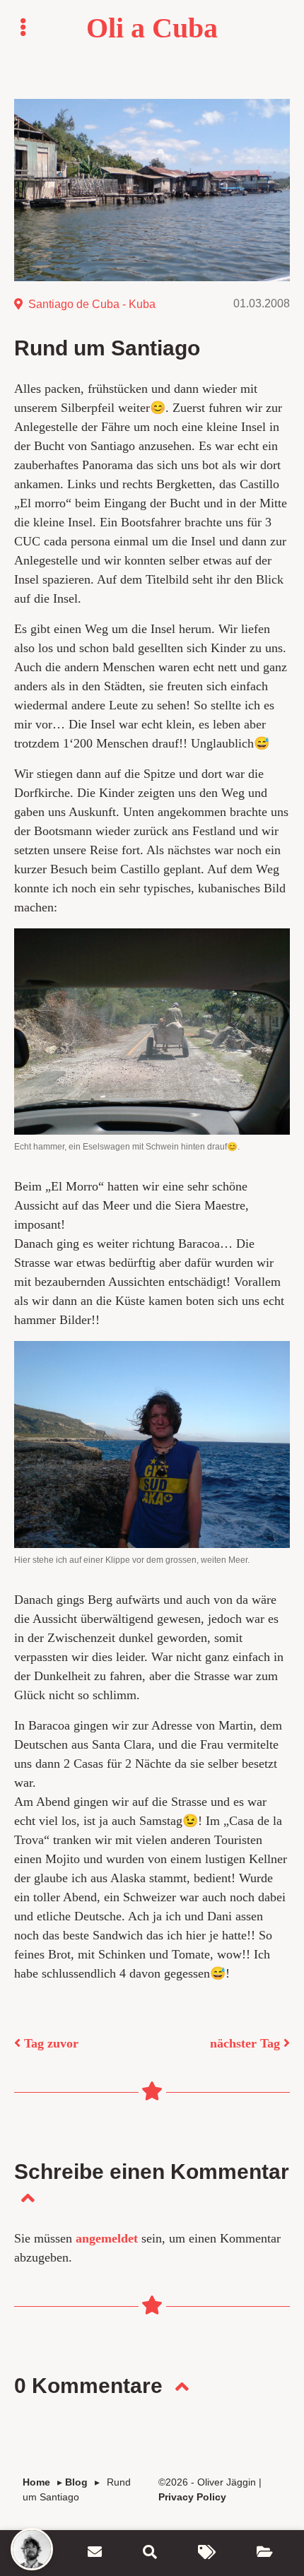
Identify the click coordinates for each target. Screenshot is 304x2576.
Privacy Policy (192, 2497)
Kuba (142, 304)
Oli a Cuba (152, 28)
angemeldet (107, 2238)
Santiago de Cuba (74, 304)
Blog (76, 2482)
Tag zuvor (49, 2043)
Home (36, 2482)
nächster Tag (247, 2043)
